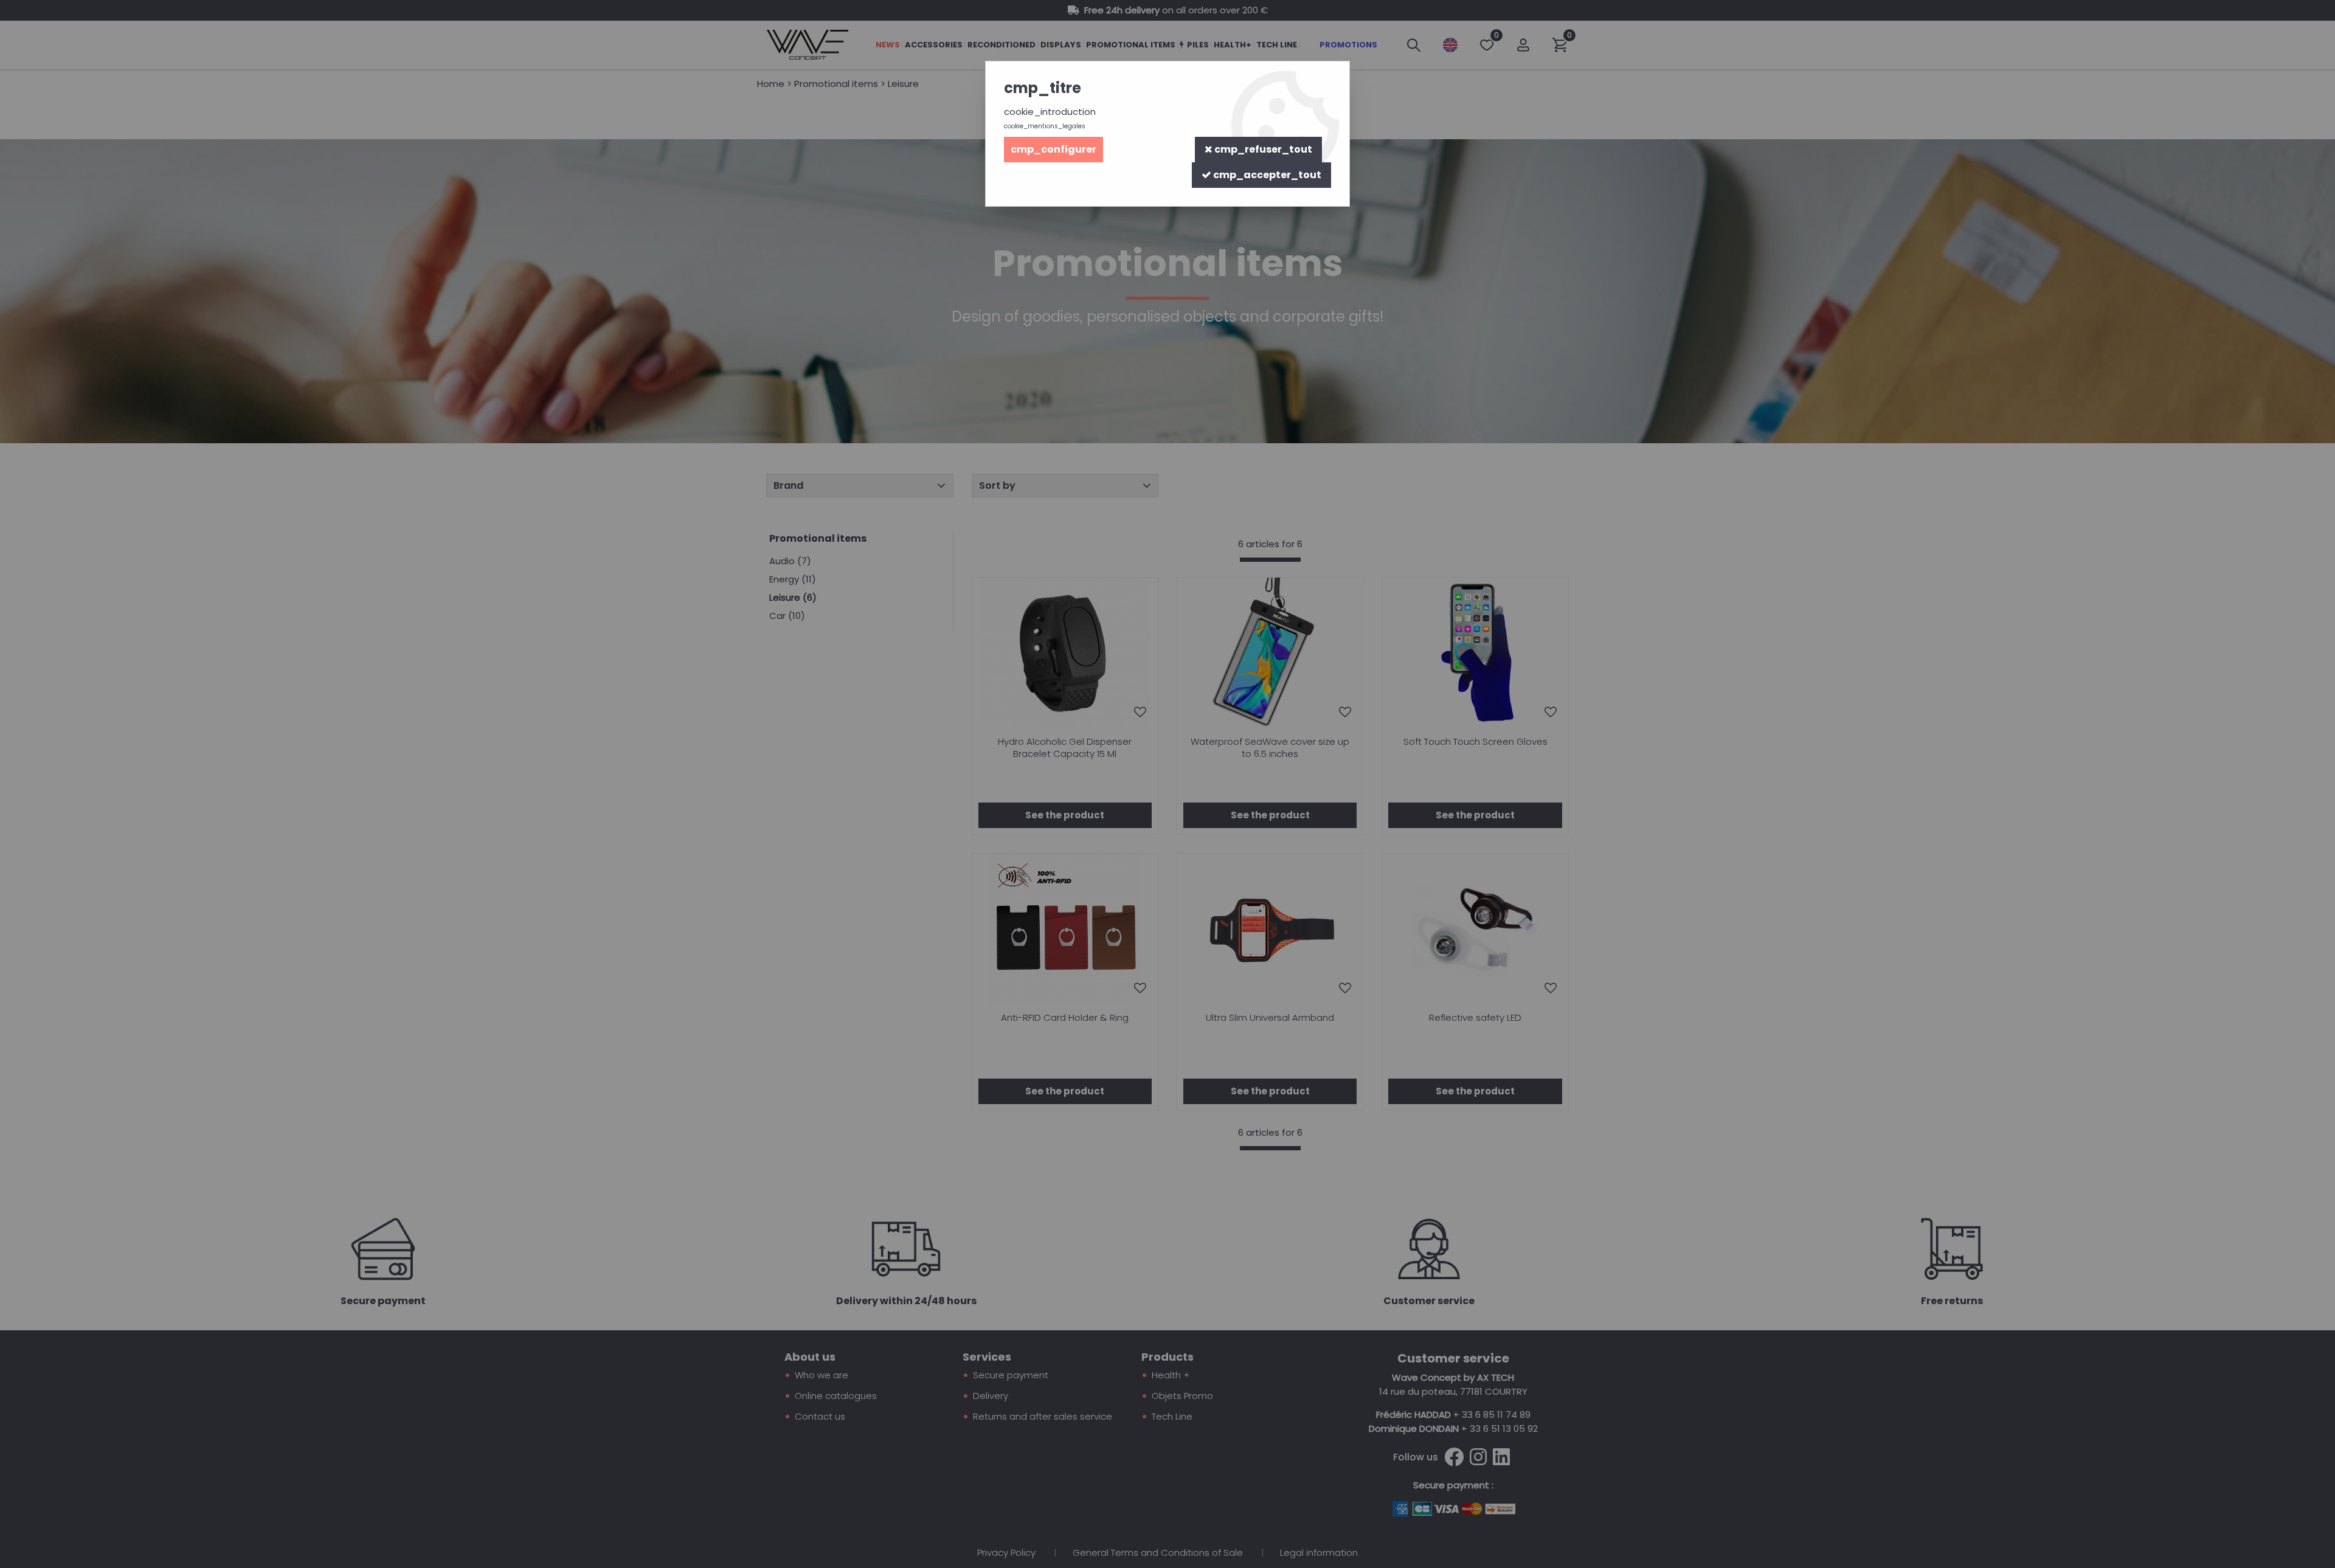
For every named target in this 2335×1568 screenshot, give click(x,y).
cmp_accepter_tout (1266, 175)
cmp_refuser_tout (1262, 149)
